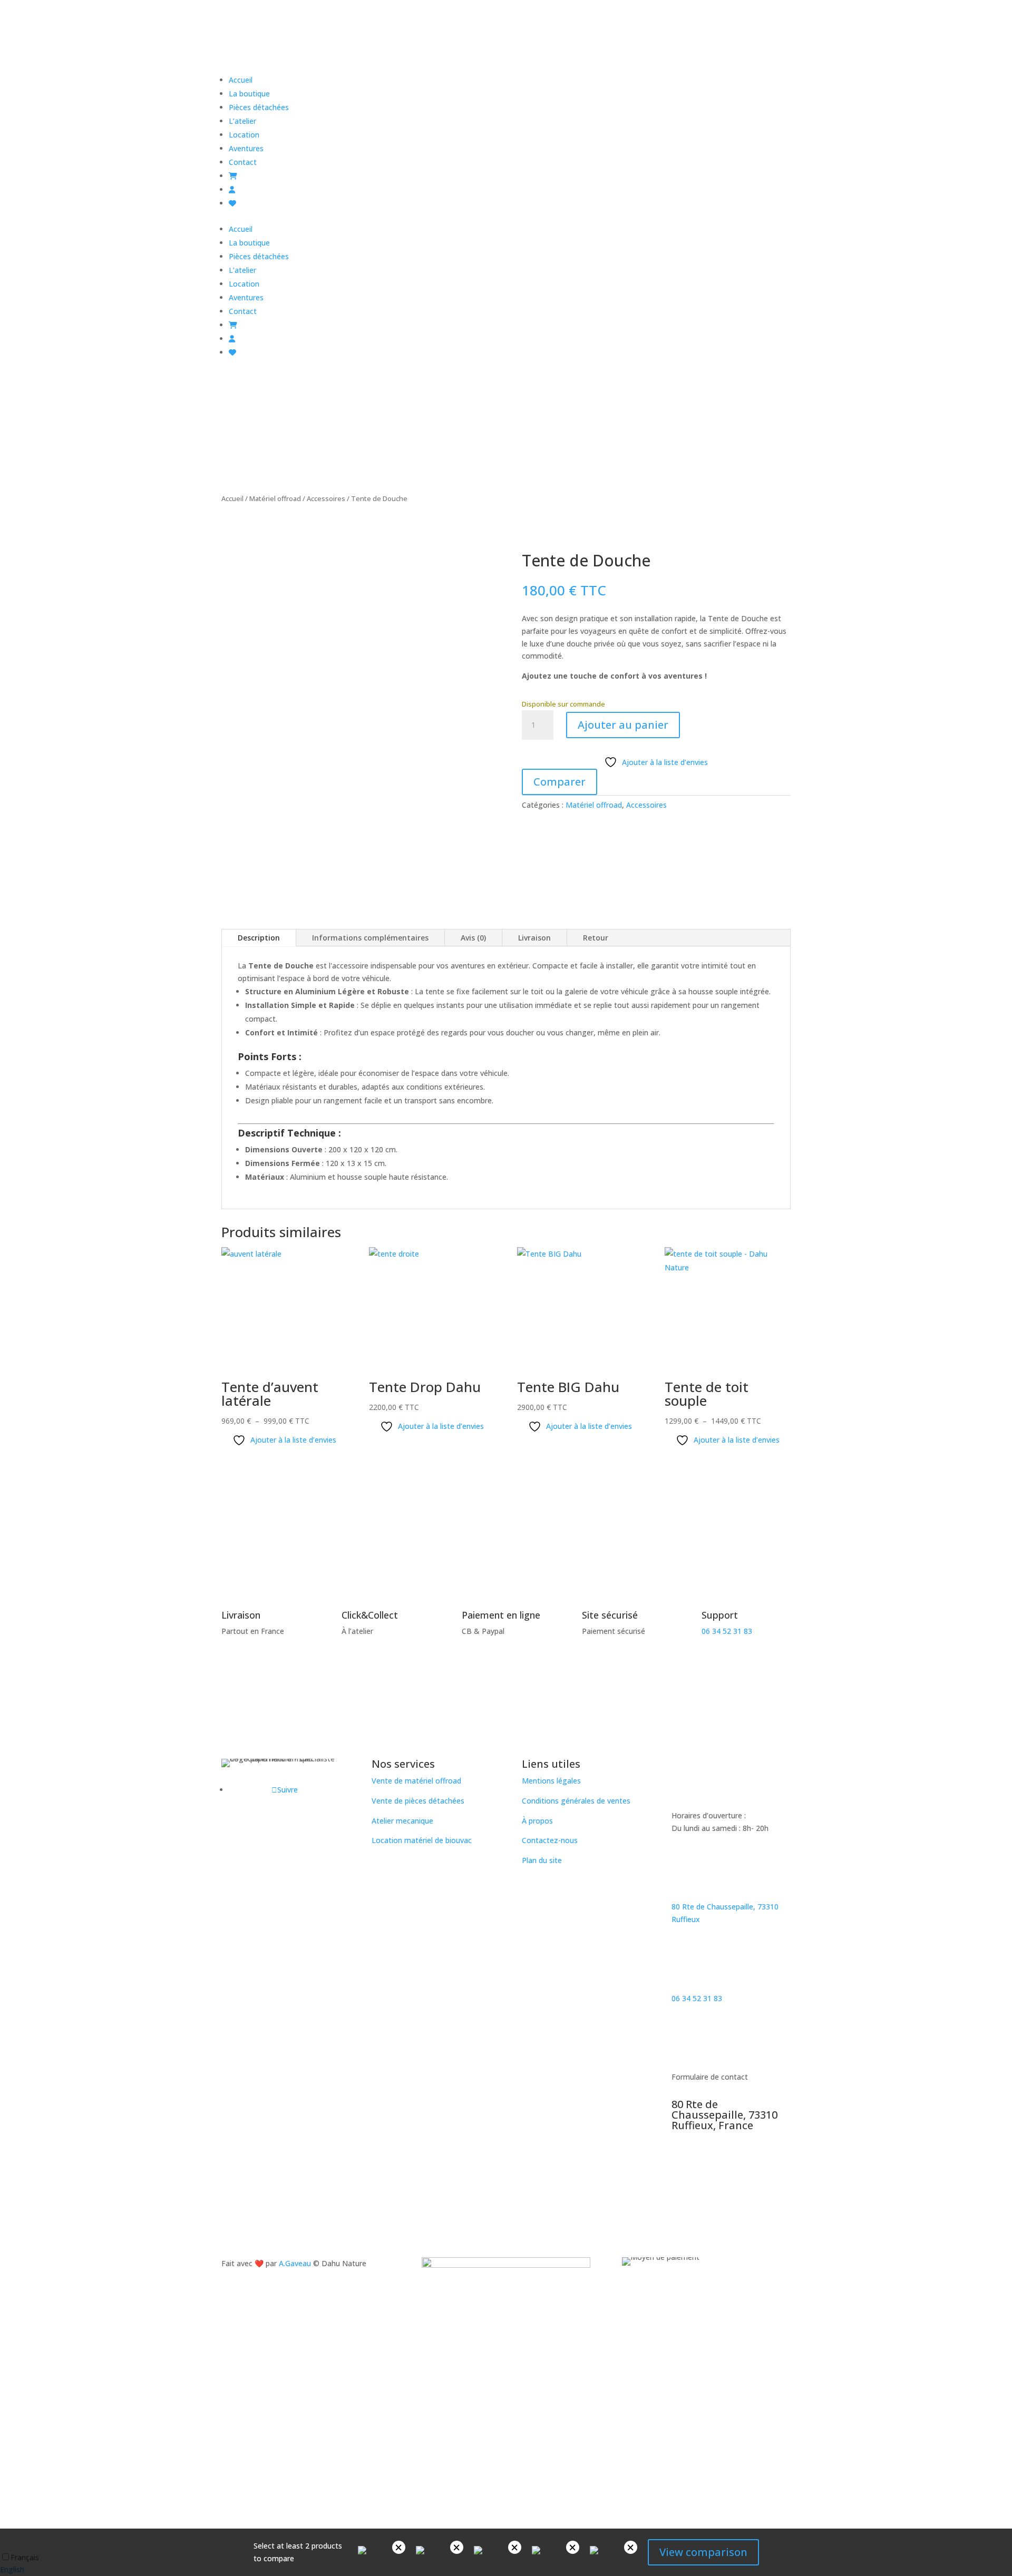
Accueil (232, 498)
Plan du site (542, 1860)
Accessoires (326, 498)
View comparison (703, 2552)
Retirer (399, 2547)
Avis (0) (473, 938)
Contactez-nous (550, 1840)
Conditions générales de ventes (576, 1801)
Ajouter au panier (623, 725)
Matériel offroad (275, 498)
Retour (596, 938)
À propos (537, 1821)
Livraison (534, 938)
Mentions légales (551, 1781)
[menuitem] (241, 80)
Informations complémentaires (370, 938)
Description (259, 938)
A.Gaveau (295, 2263)
